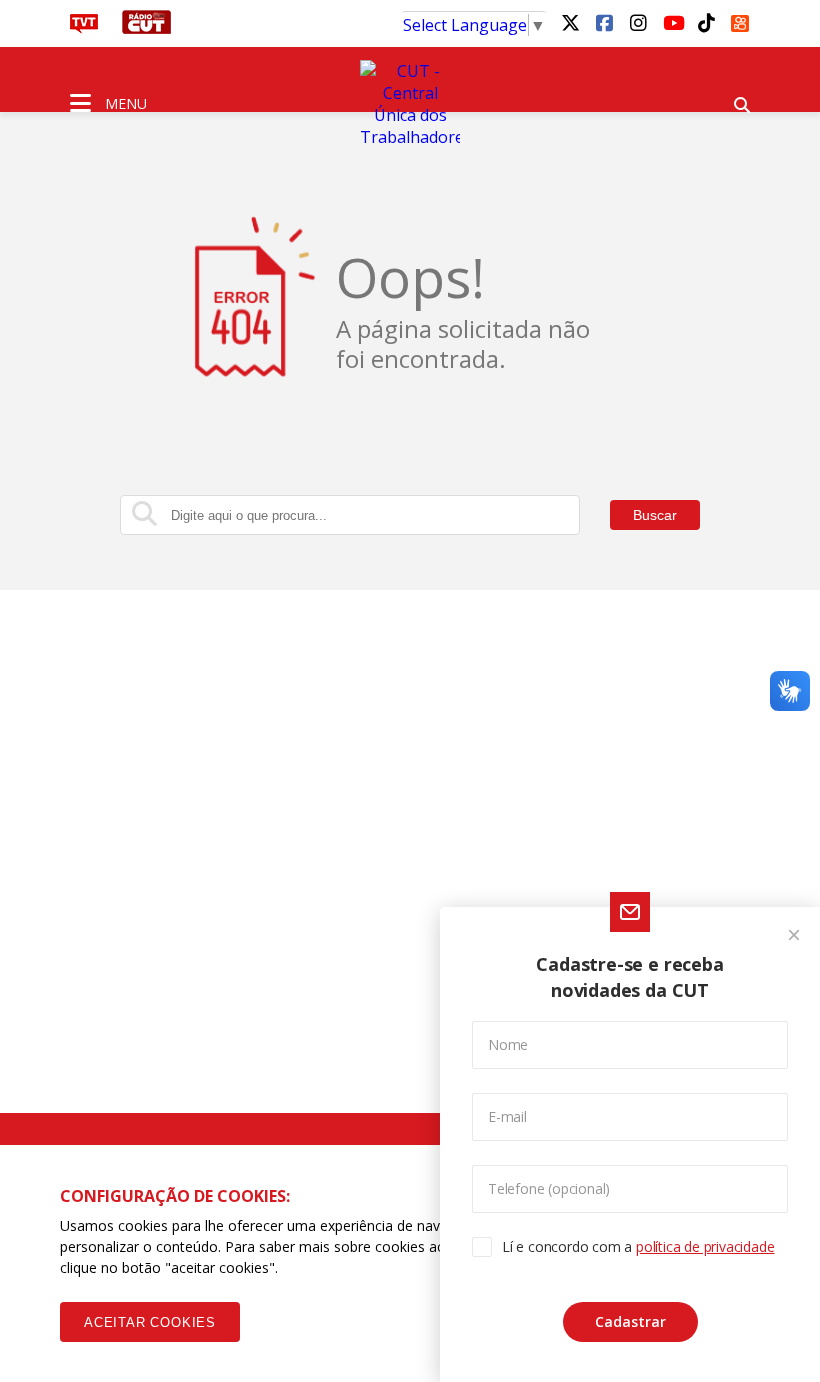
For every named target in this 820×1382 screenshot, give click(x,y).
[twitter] (570, 22)
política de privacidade (705, 1246)
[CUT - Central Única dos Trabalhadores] (410, 104)
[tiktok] (706, 22)
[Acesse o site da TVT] (84, 28)
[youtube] (672, 22)
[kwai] (740, 20)
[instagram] (638, 22)
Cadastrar (630, 1321)
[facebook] (604, 22)
